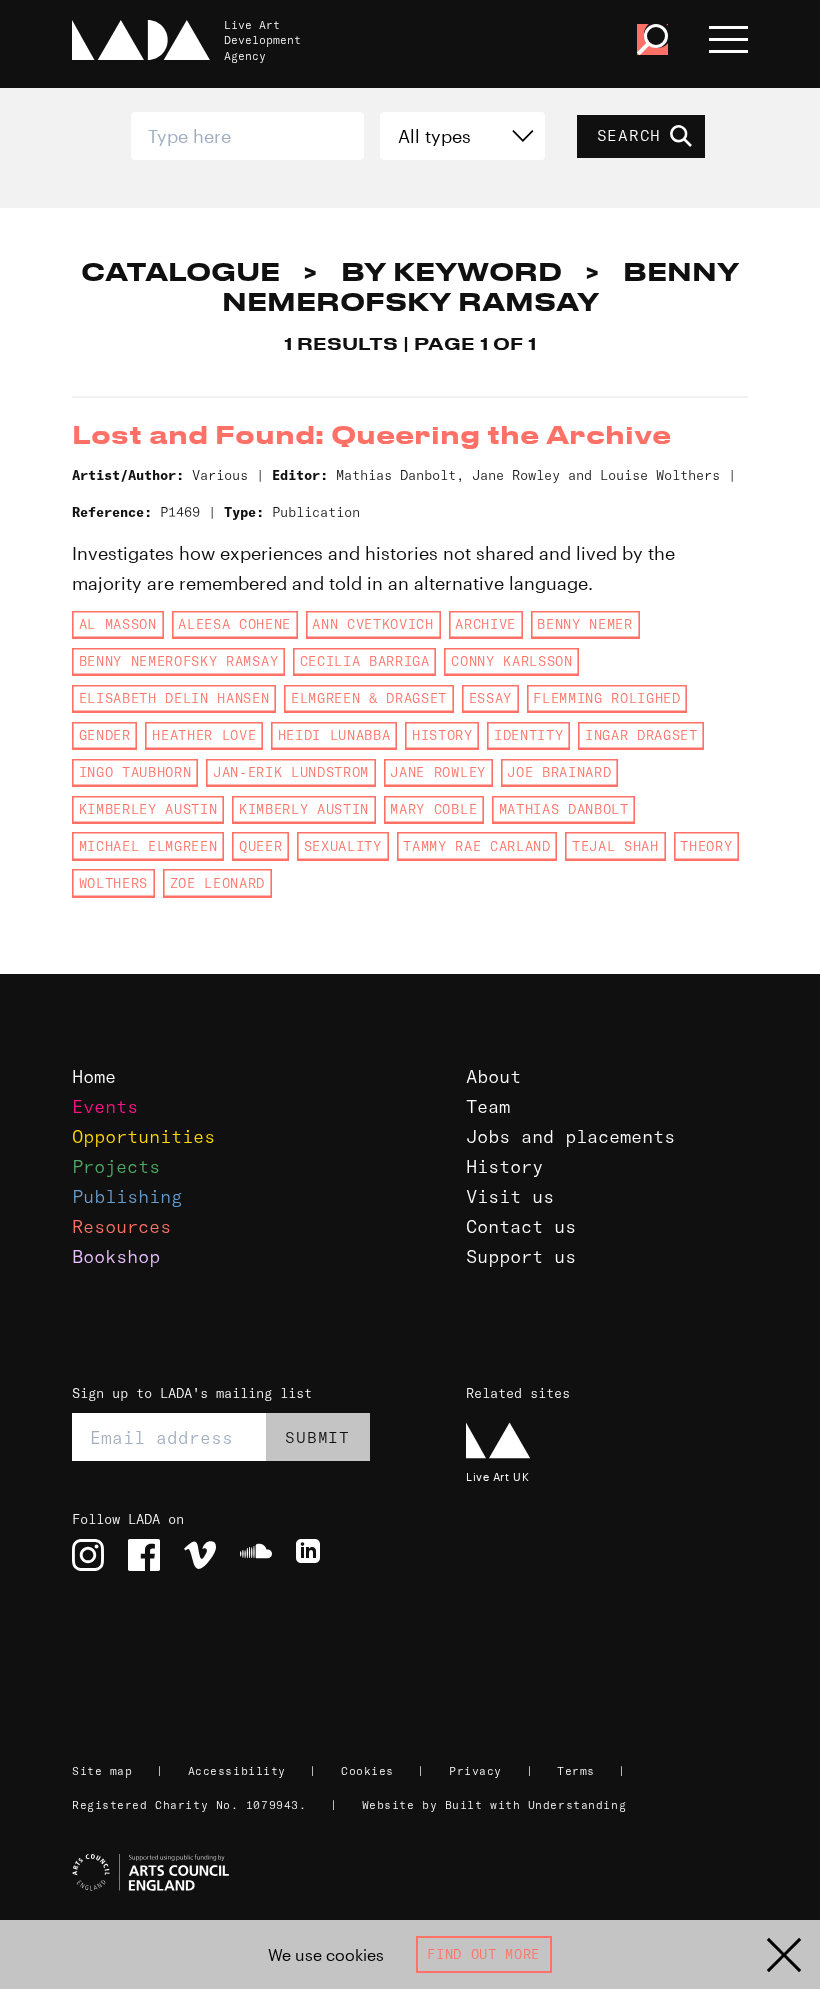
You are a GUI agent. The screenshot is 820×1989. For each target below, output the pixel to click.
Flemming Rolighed (606, 698)
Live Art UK (497, 1476)
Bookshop (116, 1256)
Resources (121, 1226)
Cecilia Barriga (365, 661)
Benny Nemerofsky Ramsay (178, 661)
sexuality (343, 846)
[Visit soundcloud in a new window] (256, 1555)
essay (490, 698)
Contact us (521, 1226)
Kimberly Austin (304, 809)
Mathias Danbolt (564, 809)
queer (260, 846)
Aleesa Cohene (234, 624)
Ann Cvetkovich (372, 624)
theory (706, 846)
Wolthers (113, 883)
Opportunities (143, 1136)
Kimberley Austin (148, 809)
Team (488, 1106)
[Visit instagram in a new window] (88, 1555)
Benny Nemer (584, 624)
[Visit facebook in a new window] (144, 1555)
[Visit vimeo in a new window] (200, 1555)
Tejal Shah (615, 846)
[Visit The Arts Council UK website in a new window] (418, 1873)
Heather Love (204, 735)
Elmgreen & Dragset (369, 698)
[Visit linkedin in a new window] (312, 1555)
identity (528, 735)
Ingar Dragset (641, 735)
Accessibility (237, 1771)
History (504, 1166)
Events (105, 1106)
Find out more (483, 1954)
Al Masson (118, 624)
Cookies (367, 1771)
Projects (116, 1166)
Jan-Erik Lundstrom (291, 772)
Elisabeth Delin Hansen (174, 698)
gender (105, 735)
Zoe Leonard (217, 883)
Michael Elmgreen (148, 846)
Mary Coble (433, 809)
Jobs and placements (570, 1136)
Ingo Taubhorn (135, 772)
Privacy (475, 1771)
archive (485, 624)
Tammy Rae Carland (476, 846)
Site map (102, 1771)
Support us (521, 1256)
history (442, 735)
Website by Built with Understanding (494, 1805)
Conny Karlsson (511, 661)
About (493, 1076)
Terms (576, 1771)
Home (94, 1076)
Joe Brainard (559, 772)
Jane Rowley (437, 772)
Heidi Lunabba (334, 735)
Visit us (510, 1196)
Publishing (127, 1196)
